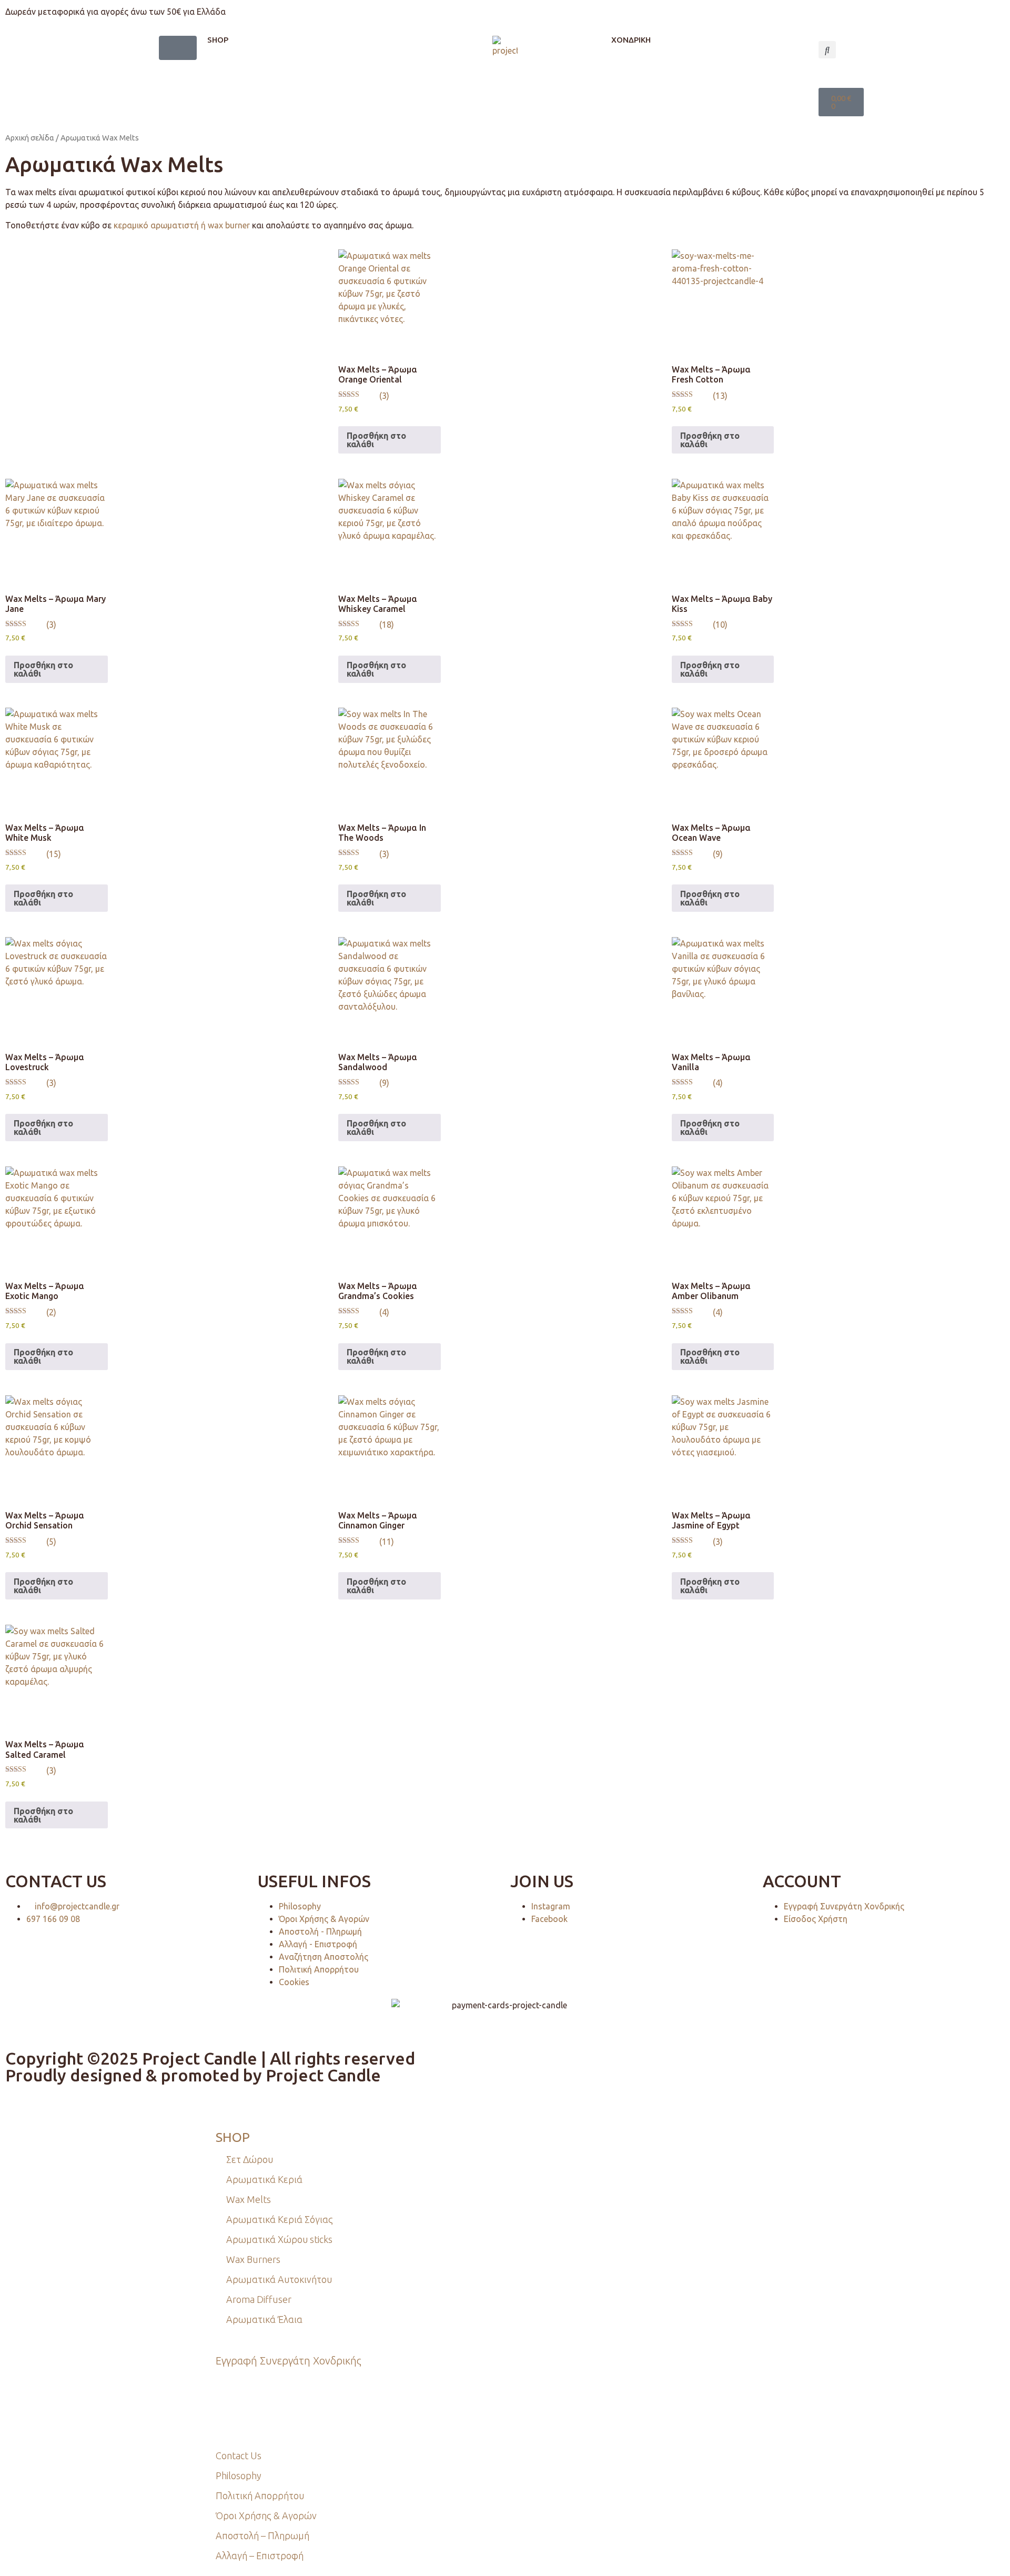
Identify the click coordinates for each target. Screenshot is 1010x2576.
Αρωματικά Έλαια (264, 2319)
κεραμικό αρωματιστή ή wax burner (182, 225)
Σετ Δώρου (250, 2159)
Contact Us (239, 2456)
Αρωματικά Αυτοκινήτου (279, 2279)
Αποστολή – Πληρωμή (262, 2535)
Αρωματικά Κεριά (264, 2179)
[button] (827, 50)
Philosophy (239, 2476)
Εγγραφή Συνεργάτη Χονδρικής (289, 2361)
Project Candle (323, 2075)
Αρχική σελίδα (30, 138)
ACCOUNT (802, 1881)
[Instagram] (229, 2411)
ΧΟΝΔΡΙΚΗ (631, 40)
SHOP (218, 40)
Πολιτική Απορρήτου (260, 2495)
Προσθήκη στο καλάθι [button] (376, 440)
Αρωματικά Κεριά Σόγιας (280, 2219)
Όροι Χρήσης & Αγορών (266, 2515)
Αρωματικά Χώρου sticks (279, 2239)
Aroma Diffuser (259, 2299)
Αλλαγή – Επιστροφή (260, 2555)
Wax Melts (249, 2199)
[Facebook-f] (262, 2411)
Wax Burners (253, 2259)
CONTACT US (56, 1881)
